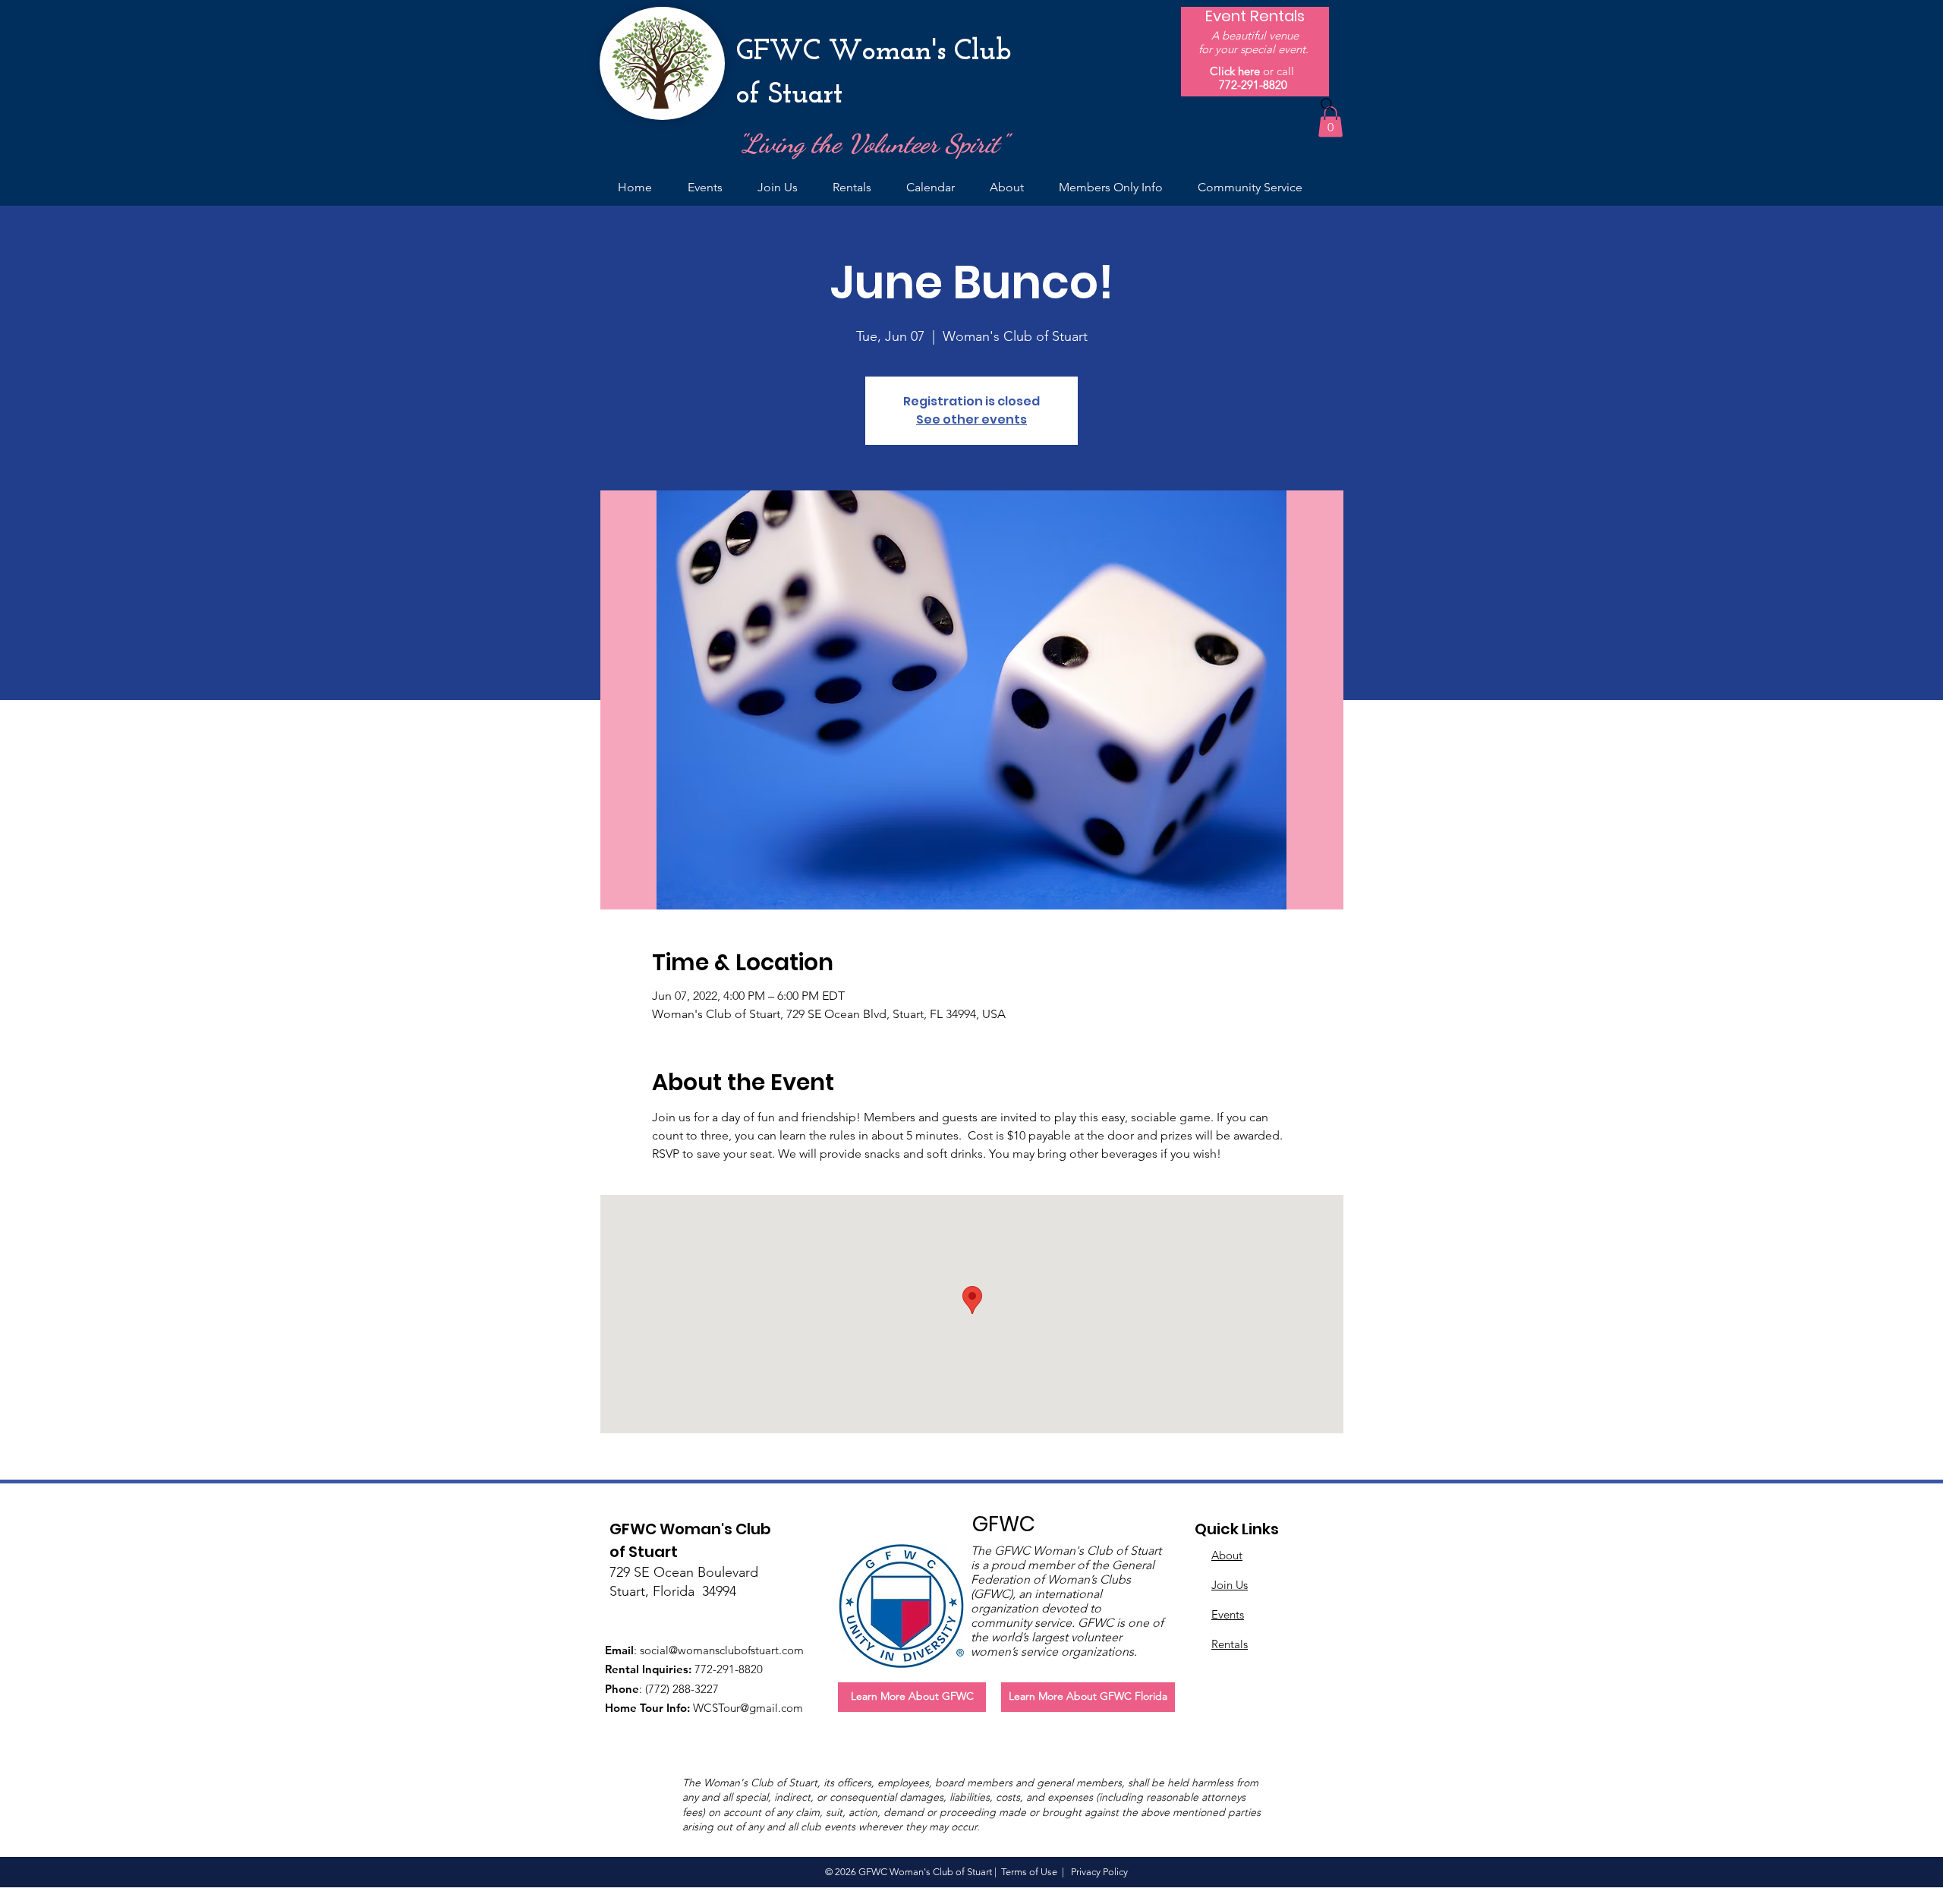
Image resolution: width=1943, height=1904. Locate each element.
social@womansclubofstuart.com (722, 1650)
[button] (1330, 122)
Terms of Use (1029, 1872)
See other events (971, 419)
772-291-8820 (1253, 85)
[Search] (1327, 105)
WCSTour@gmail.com (748, 1708)
